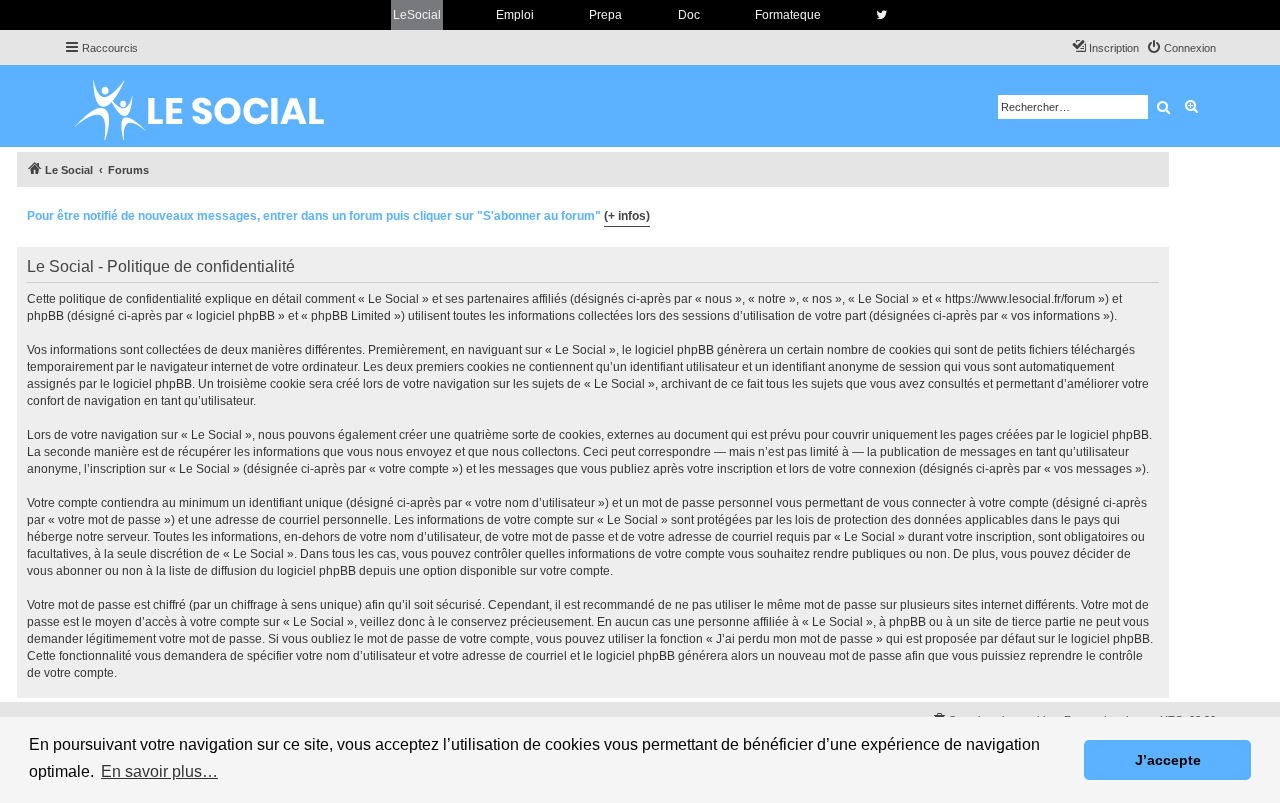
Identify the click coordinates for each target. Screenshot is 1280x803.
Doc (689, 15)
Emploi (515, 15)
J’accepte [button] (1168, 760)
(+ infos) (627, 216)
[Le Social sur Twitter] (881, 15)
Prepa (605, 15)
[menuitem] (1181, 48)
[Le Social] (215, 106)
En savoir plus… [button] (159, 771)
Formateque (788, 15)
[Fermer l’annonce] (1153, 213)
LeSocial (417, 15)
